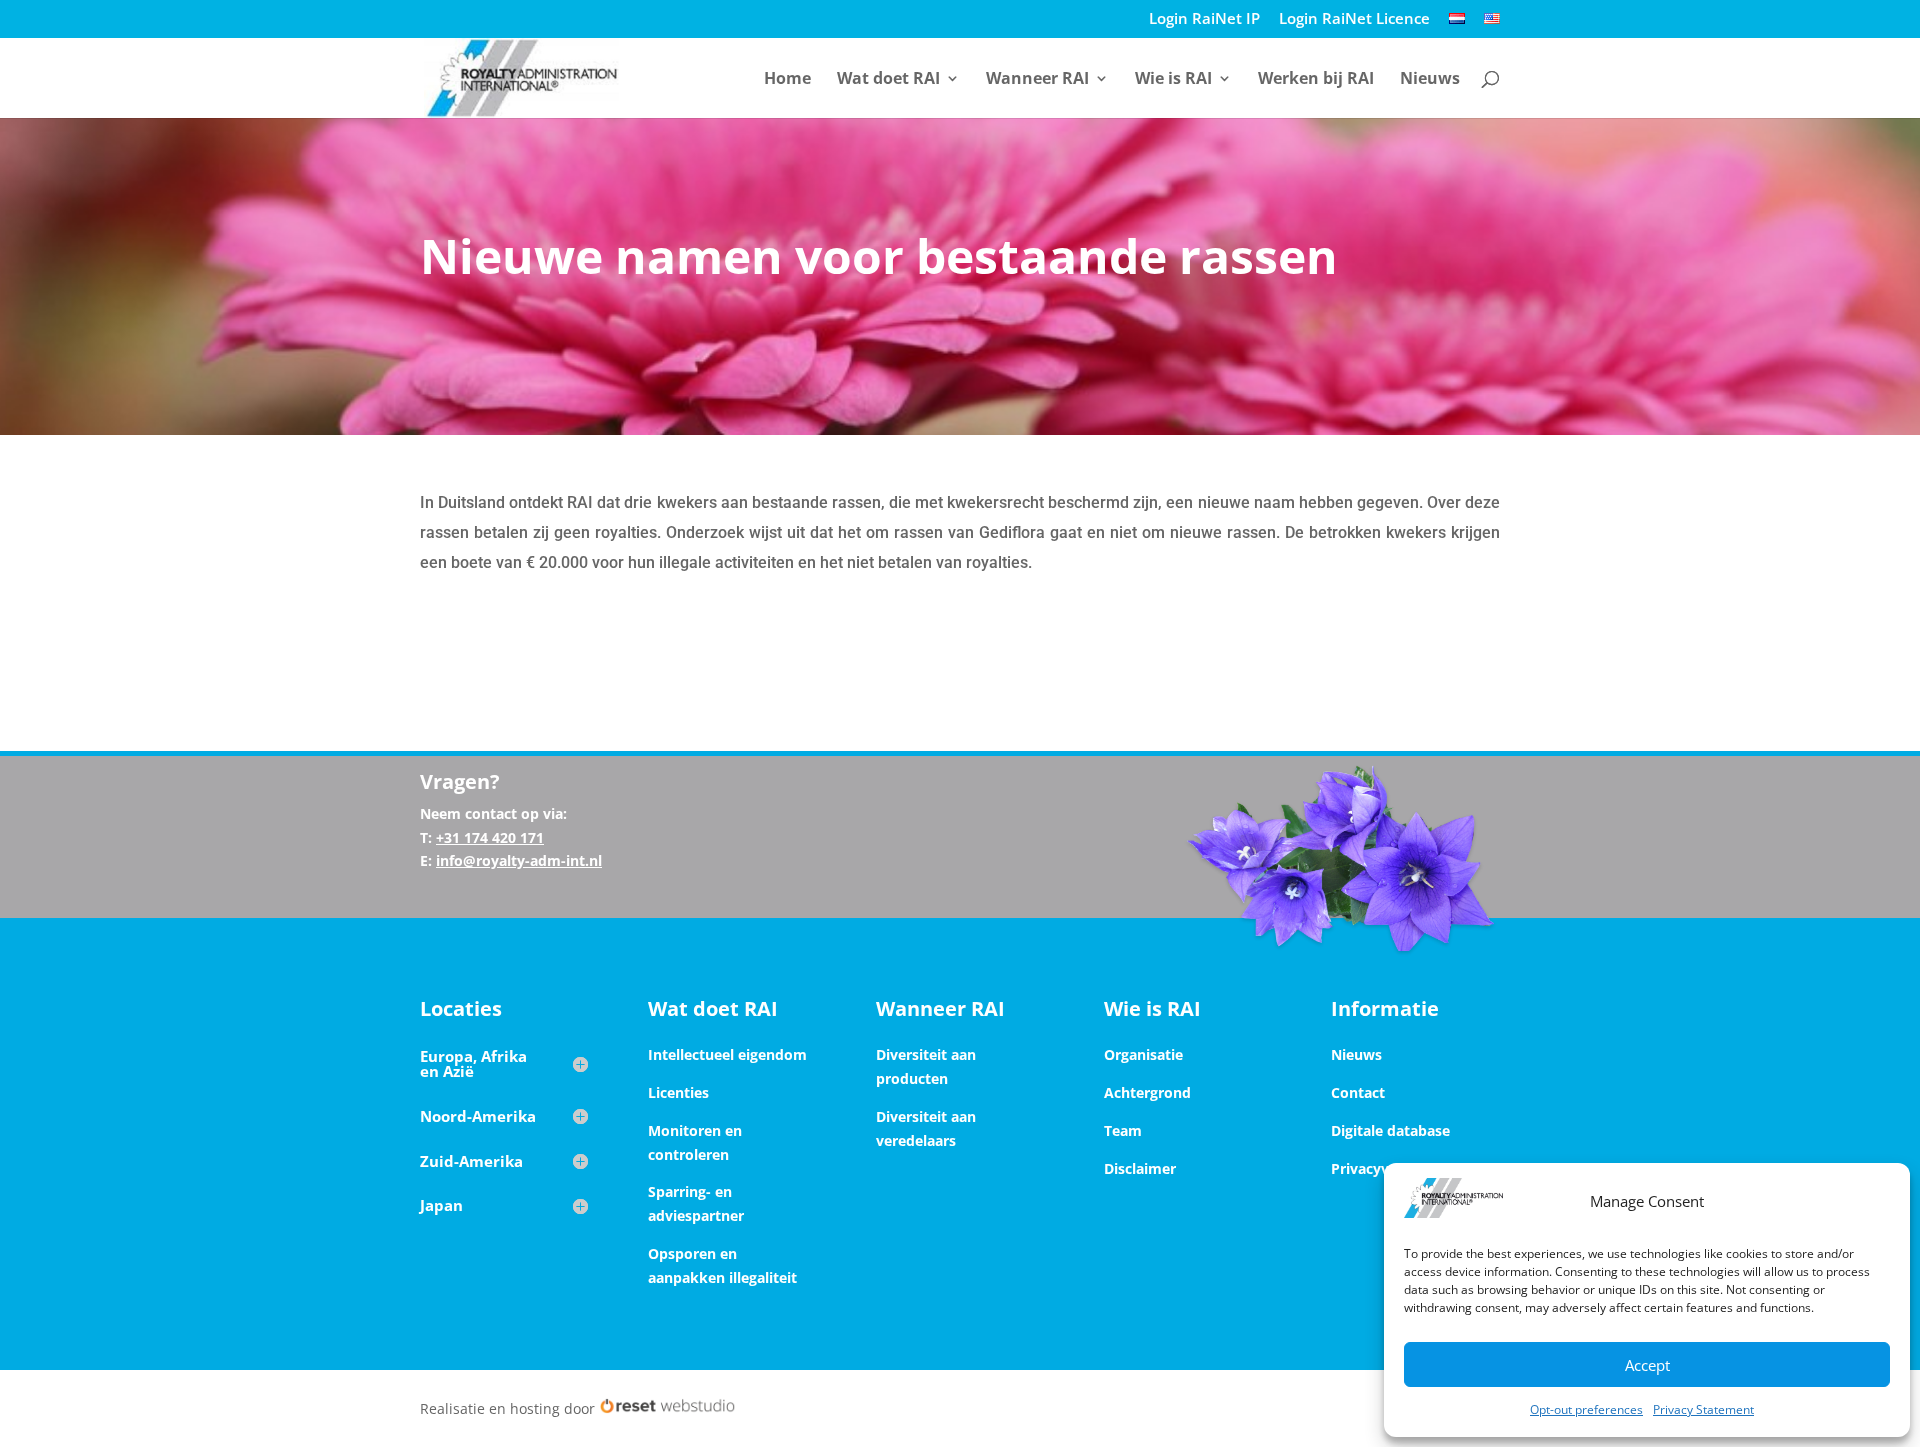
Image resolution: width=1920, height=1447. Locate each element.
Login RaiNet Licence (1354, 19)
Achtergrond (1147, 1092)
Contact (1358, 1092)
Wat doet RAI (888, 80)
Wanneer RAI (1037, 80)
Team (1123, 1130)
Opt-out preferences (1586, 1409)
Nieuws (1430, 80)
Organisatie (1143, 1054)
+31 (490, 837)
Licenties (678, 1092)
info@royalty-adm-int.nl (519, 860)
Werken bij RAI (1316, 80)
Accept (1647, 1365)
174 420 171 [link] (502, 837)
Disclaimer (1140, 1168)
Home (787, 80)
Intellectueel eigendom (727, 1054)
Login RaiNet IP (1204, 19)
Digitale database (1390, 1130)
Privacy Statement (1703, 1409)
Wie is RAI (1173, 80)
